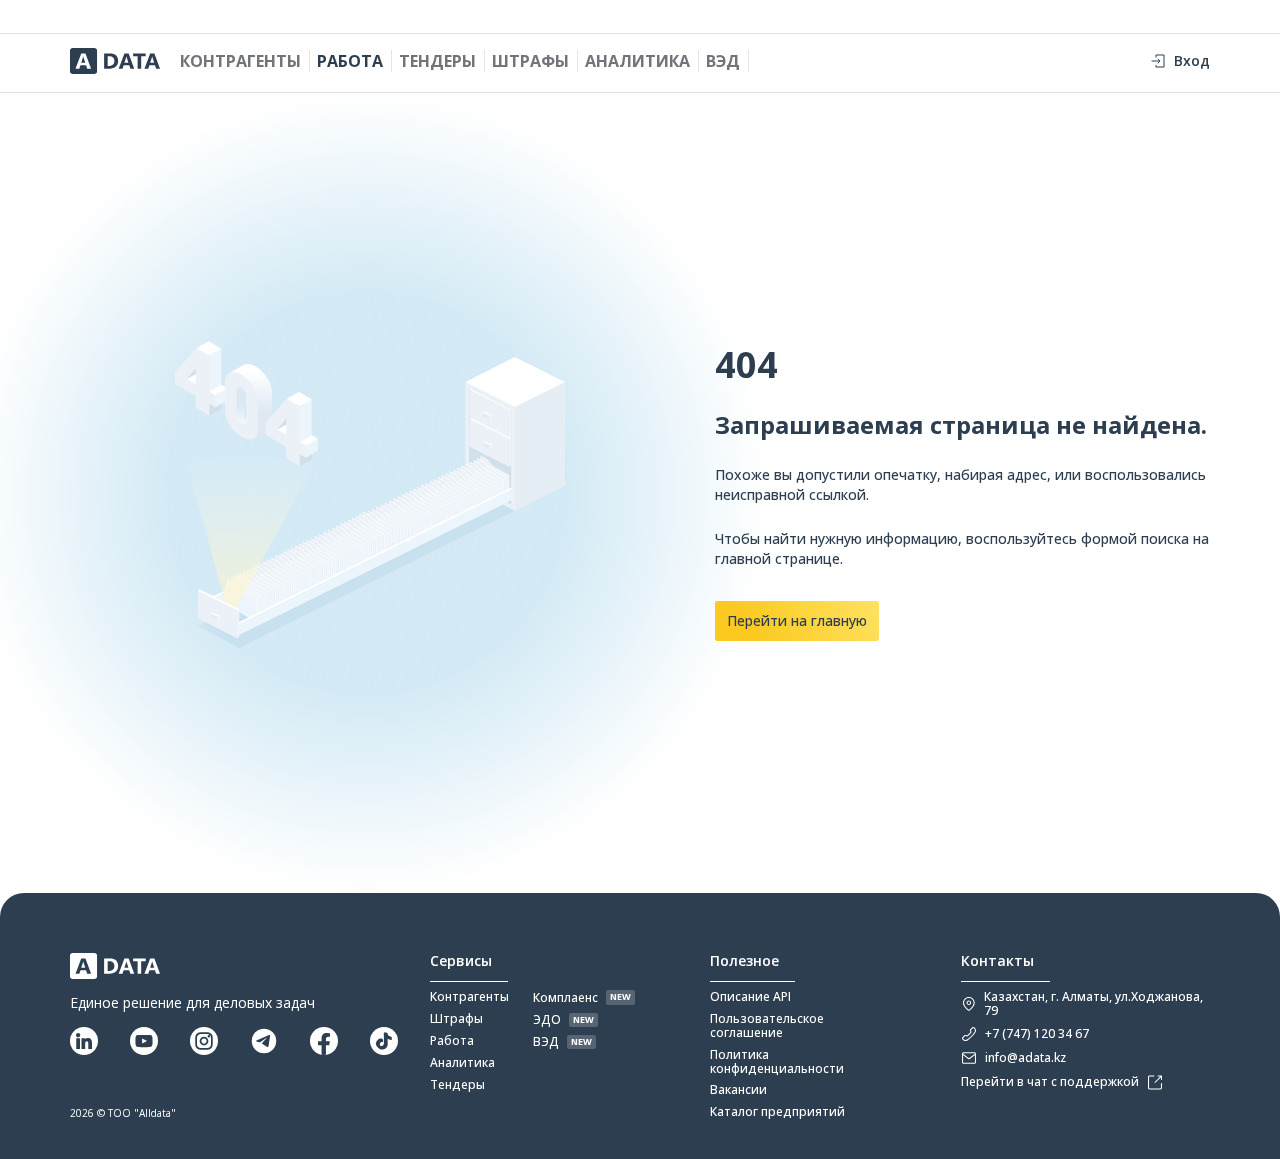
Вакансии (738, 1090)
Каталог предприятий (777, 1112)
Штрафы (530, 61)
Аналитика (637, 61)
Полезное (744, 961)
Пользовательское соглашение (767, 1026)
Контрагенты (240, 61)
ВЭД (723, 61)
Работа (350, 61)
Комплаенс (565, 998)
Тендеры (437, 61)
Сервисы (461, 961)
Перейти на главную (797, 620)
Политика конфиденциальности (777, 1062)
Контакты (997, 961)
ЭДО (547, 1020)
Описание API (750, 997)
